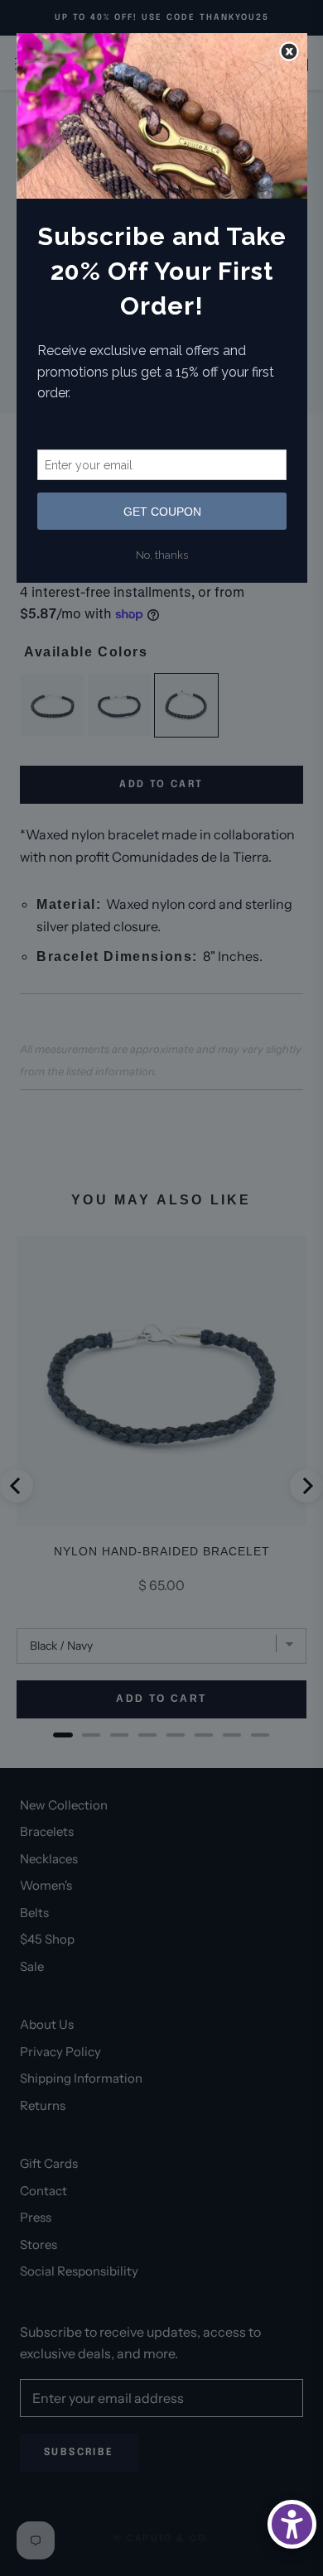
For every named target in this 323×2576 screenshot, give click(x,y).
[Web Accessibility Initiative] (292, 2524)
